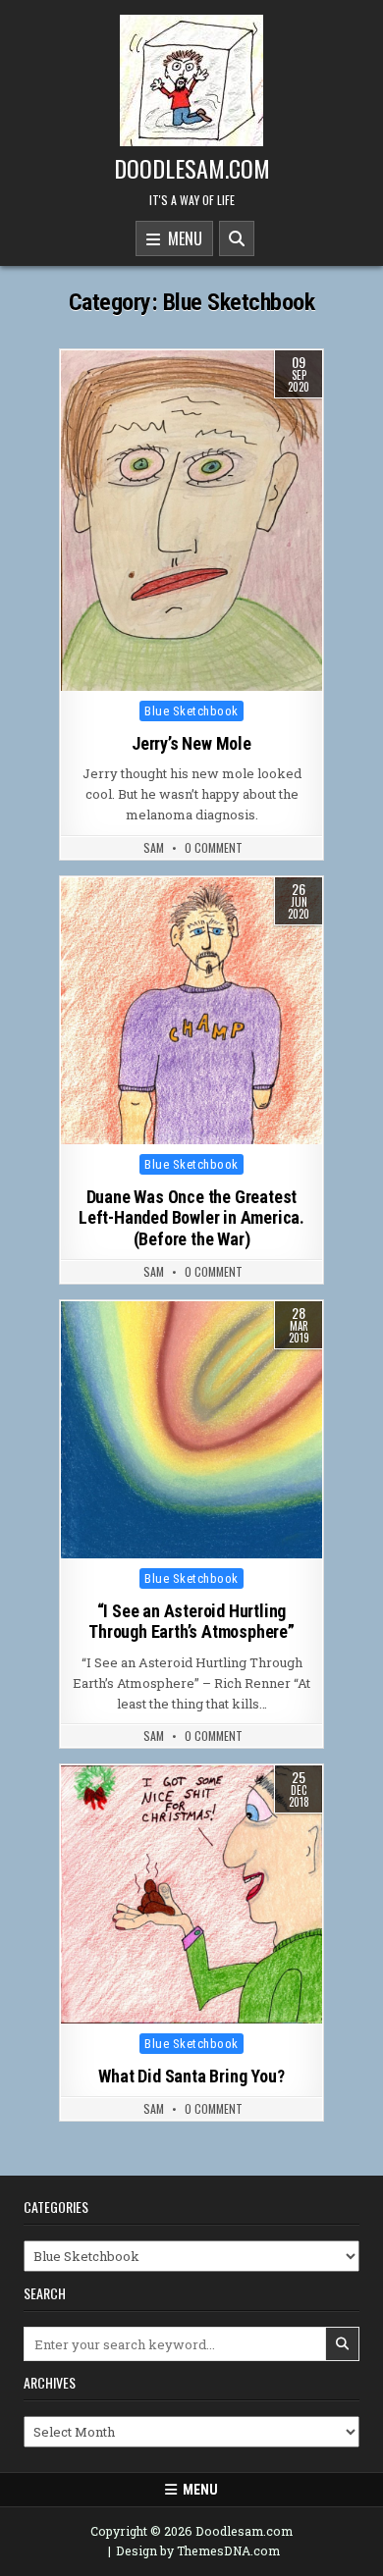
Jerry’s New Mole (191, 743)
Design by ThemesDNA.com (198, 2550)
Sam (154, 848)
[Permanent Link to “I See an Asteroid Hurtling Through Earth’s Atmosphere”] (191, 1429)
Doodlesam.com (192, 168)
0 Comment (214, 848)
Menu (181, 238)
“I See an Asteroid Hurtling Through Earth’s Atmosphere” (191, 1622)
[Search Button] (237, 238)
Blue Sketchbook (191, 711)
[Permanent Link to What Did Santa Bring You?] (191, 1894)
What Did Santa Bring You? (191, 2076)
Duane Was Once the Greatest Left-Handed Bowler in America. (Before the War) (191, 1218)
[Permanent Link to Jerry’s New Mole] (191, 521)
